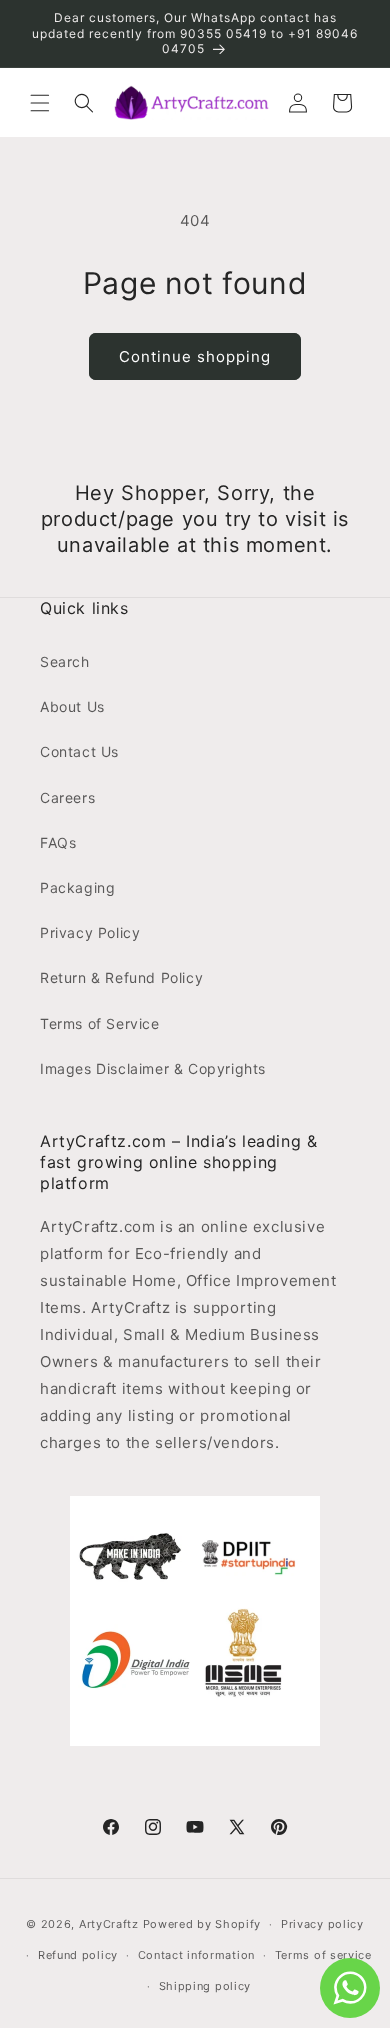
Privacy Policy (90, 932)
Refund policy (78, 1955)
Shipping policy (205, 1986)
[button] (40, 103)
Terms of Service (100, 1023)
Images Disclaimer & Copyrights (153, 1068)
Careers (67, 797)
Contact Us (79, 751)
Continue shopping (195, 356)
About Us (72, 706)
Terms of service (323, 1955)
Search (65, 661)
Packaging (77, 887)
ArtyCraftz (109, 1924)
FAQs (58, 842)
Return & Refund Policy (121, 977)
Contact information (196, 1955)
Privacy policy (322, 1924)
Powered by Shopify (202, 1924)
